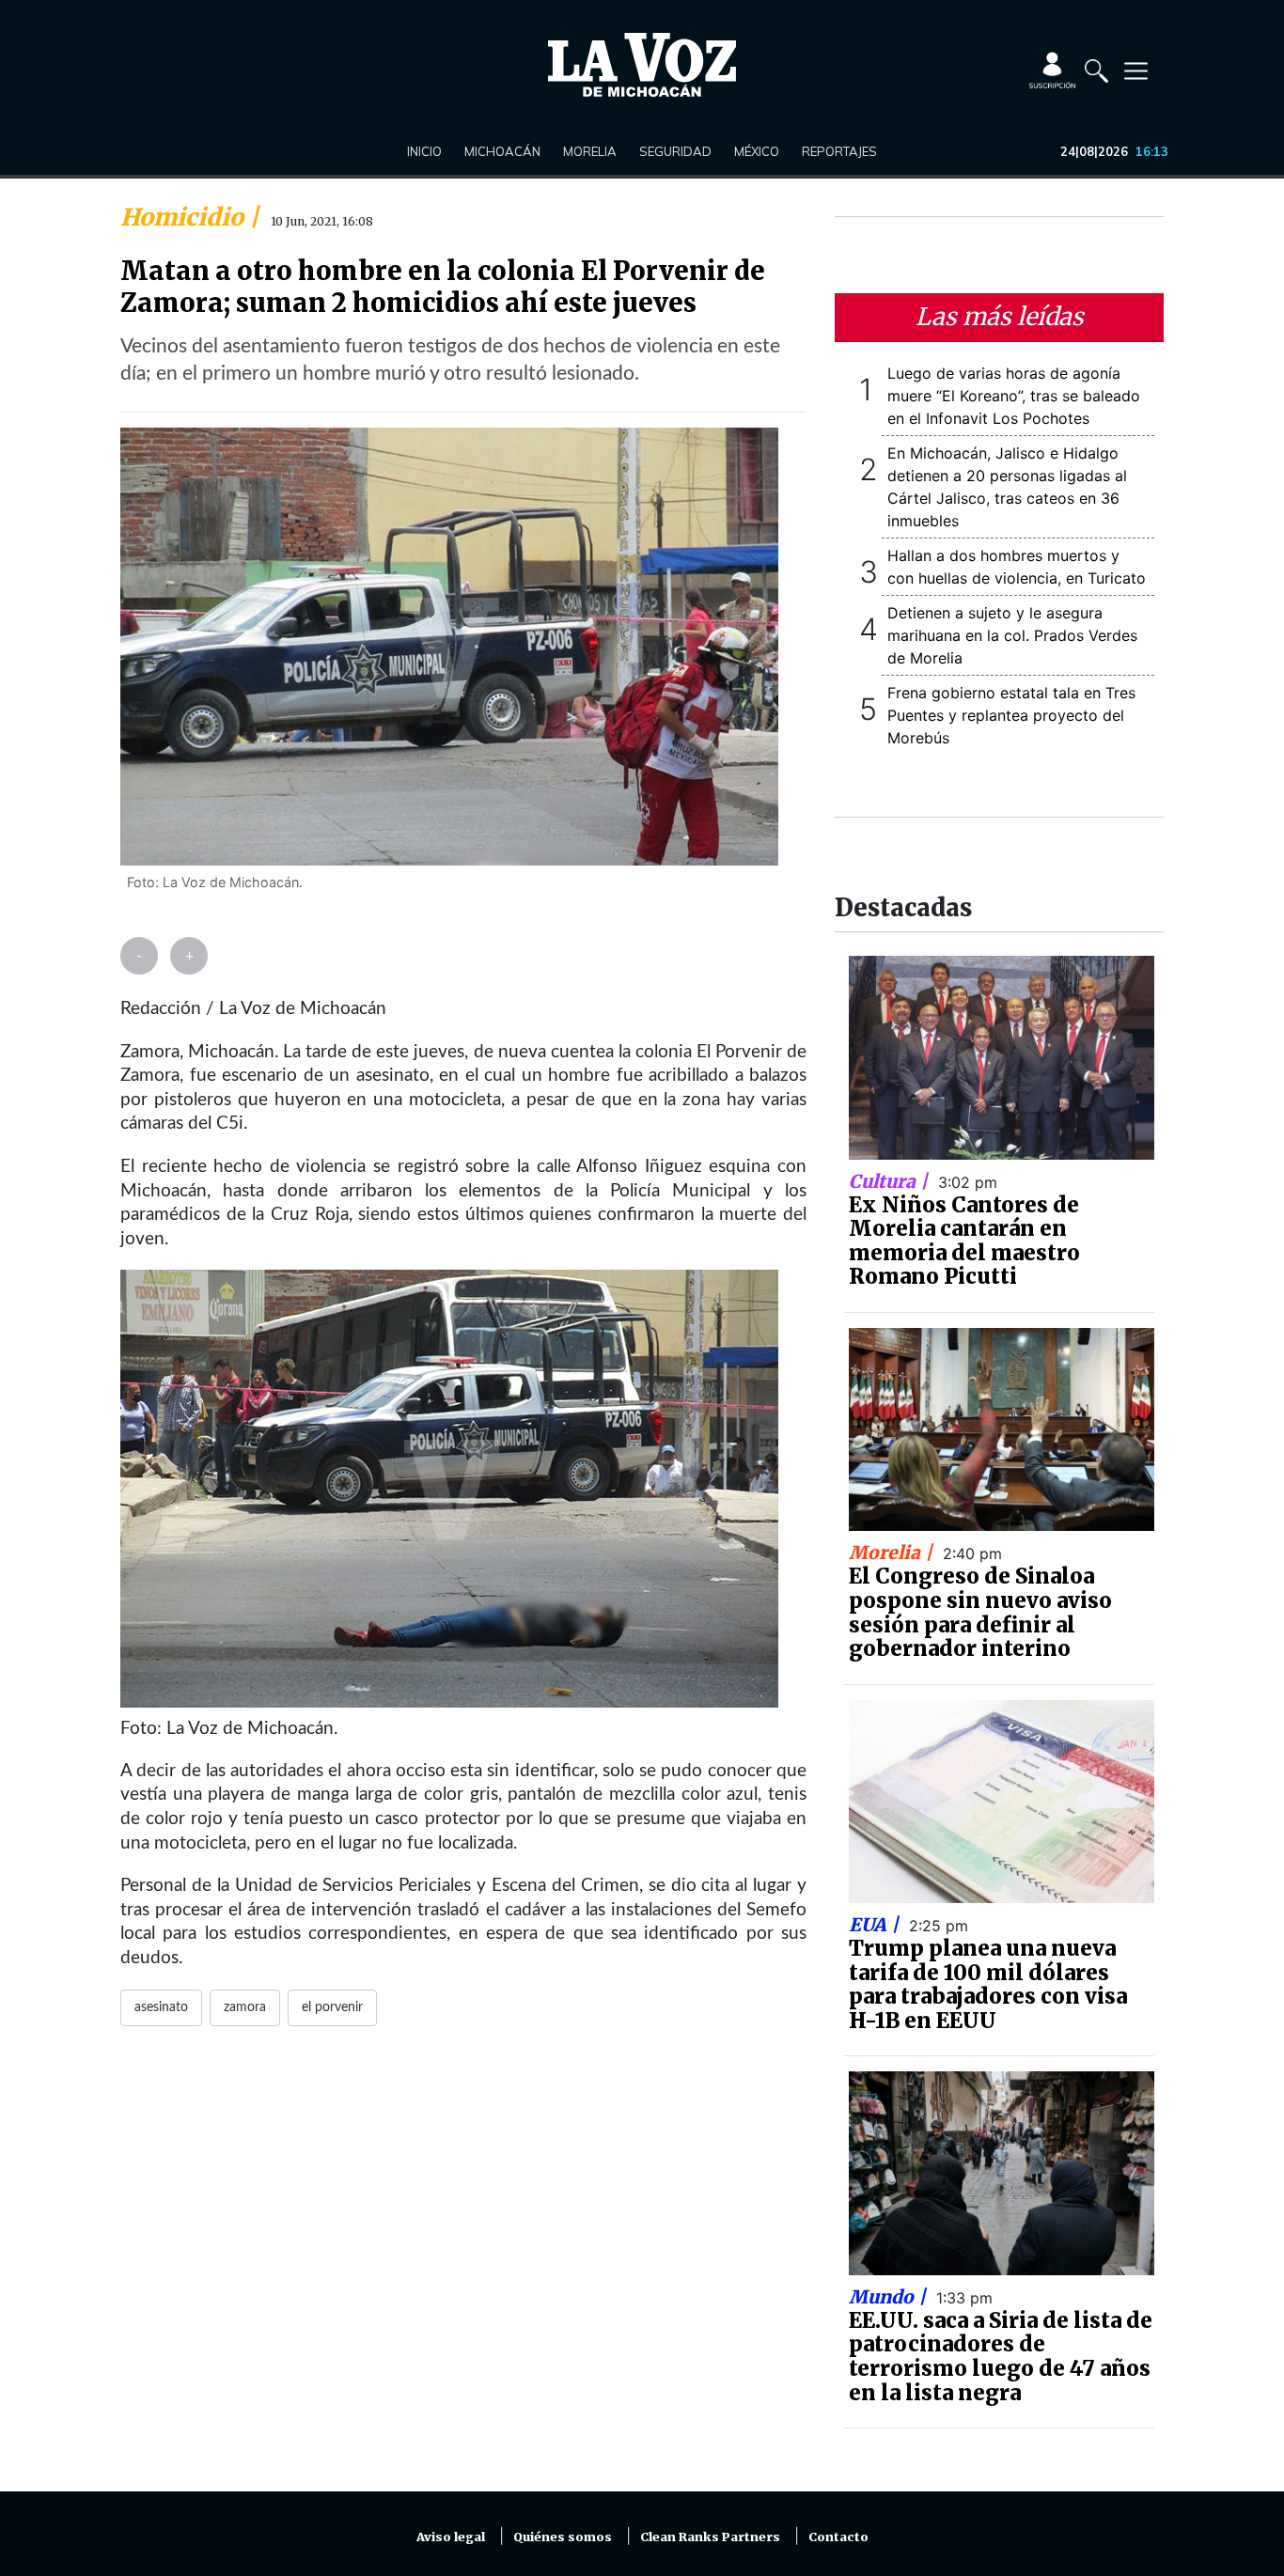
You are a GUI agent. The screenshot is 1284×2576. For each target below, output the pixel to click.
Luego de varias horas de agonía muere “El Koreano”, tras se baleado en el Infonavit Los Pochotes (1014, 396)
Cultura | (891, 1181)
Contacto (838, 2537)
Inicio (424, 151)
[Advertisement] (463, 2270)
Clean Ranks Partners (710, 2537)
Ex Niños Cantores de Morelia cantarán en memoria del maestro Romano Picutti (964, 1241)
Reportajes (839, 151)
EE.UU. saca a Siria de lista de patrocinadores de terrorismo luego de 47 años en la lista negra (1001, 2357)
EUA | (876, 1925)
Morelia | (893, 1553)
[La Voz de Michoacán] (642, 65)
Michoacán (502, 151)
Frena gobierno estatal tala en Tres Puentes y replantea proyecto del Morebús (1011, 715)
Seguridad (675, 151)
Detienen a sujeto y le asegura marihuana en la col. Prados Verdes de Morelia (1012, 635)
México (757, 151)
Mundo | (890, 2297)
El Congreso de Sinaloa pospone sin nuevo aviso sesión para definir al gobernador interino (980, 1612)
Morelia (590, 151)
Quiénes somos (563, 2537)
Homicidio (185, 217)
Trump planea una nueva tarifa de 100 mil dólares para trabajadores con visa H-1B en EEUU (988, 1984)
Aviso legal (451, 2537)
